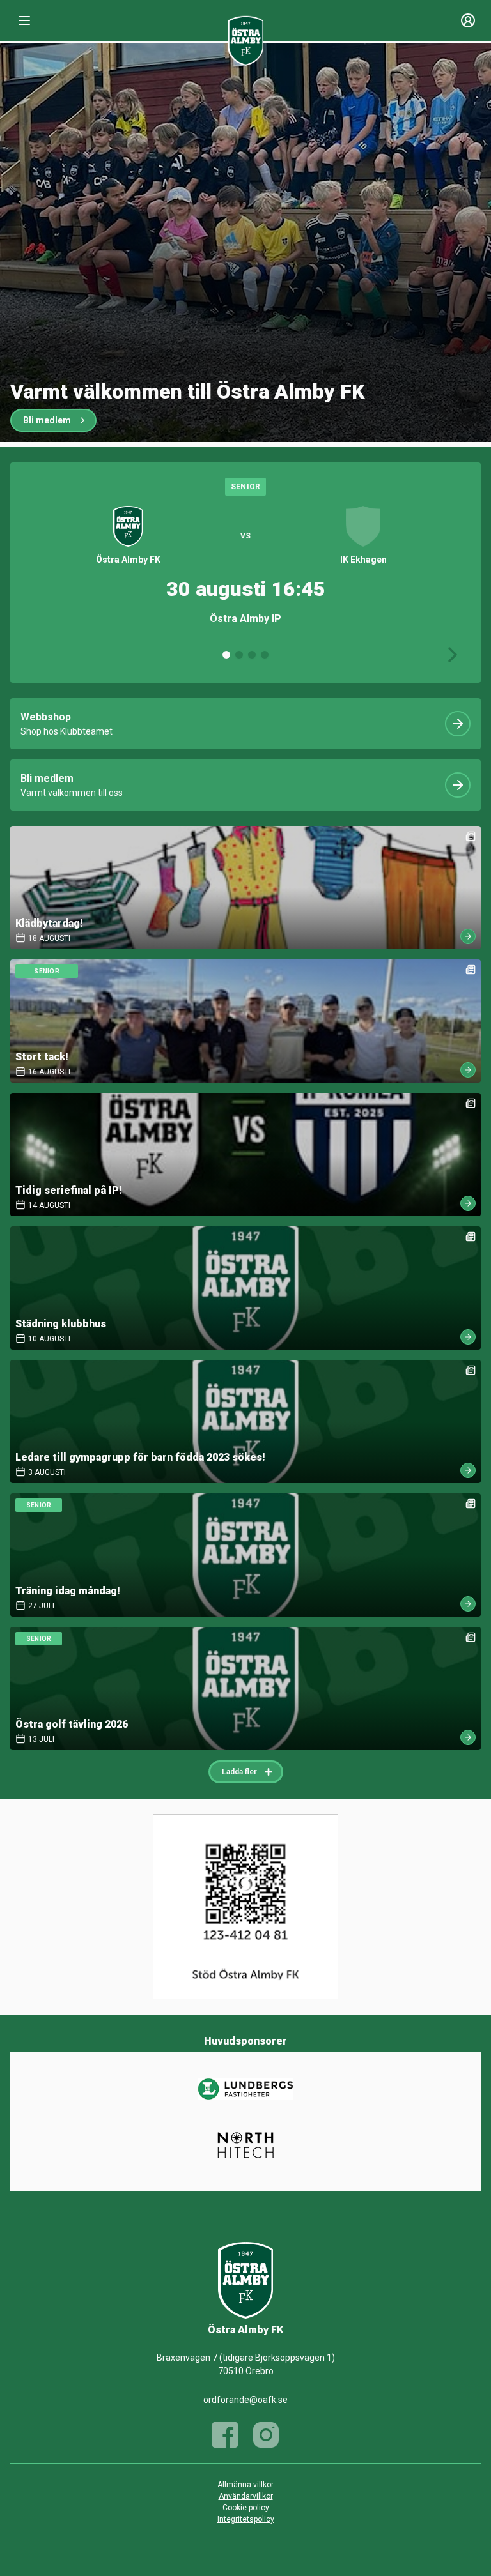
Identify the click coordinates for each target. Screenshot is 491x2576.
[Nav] (24, 20)
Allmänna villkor (245, 2485)
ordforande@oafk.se (245, 2400)
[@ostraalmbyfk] (266, 2435)
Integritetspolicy (246, 2519)
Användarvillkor (246, 2496)
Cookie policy (246, 2508)
